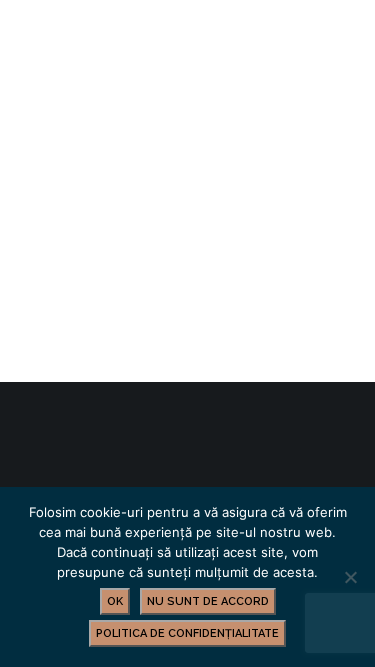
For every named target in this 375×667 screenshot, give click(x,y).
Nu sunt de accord (208, 601)
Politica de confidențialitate (187, 633)
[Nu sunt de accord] (350, 577)
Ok (115, 601)
